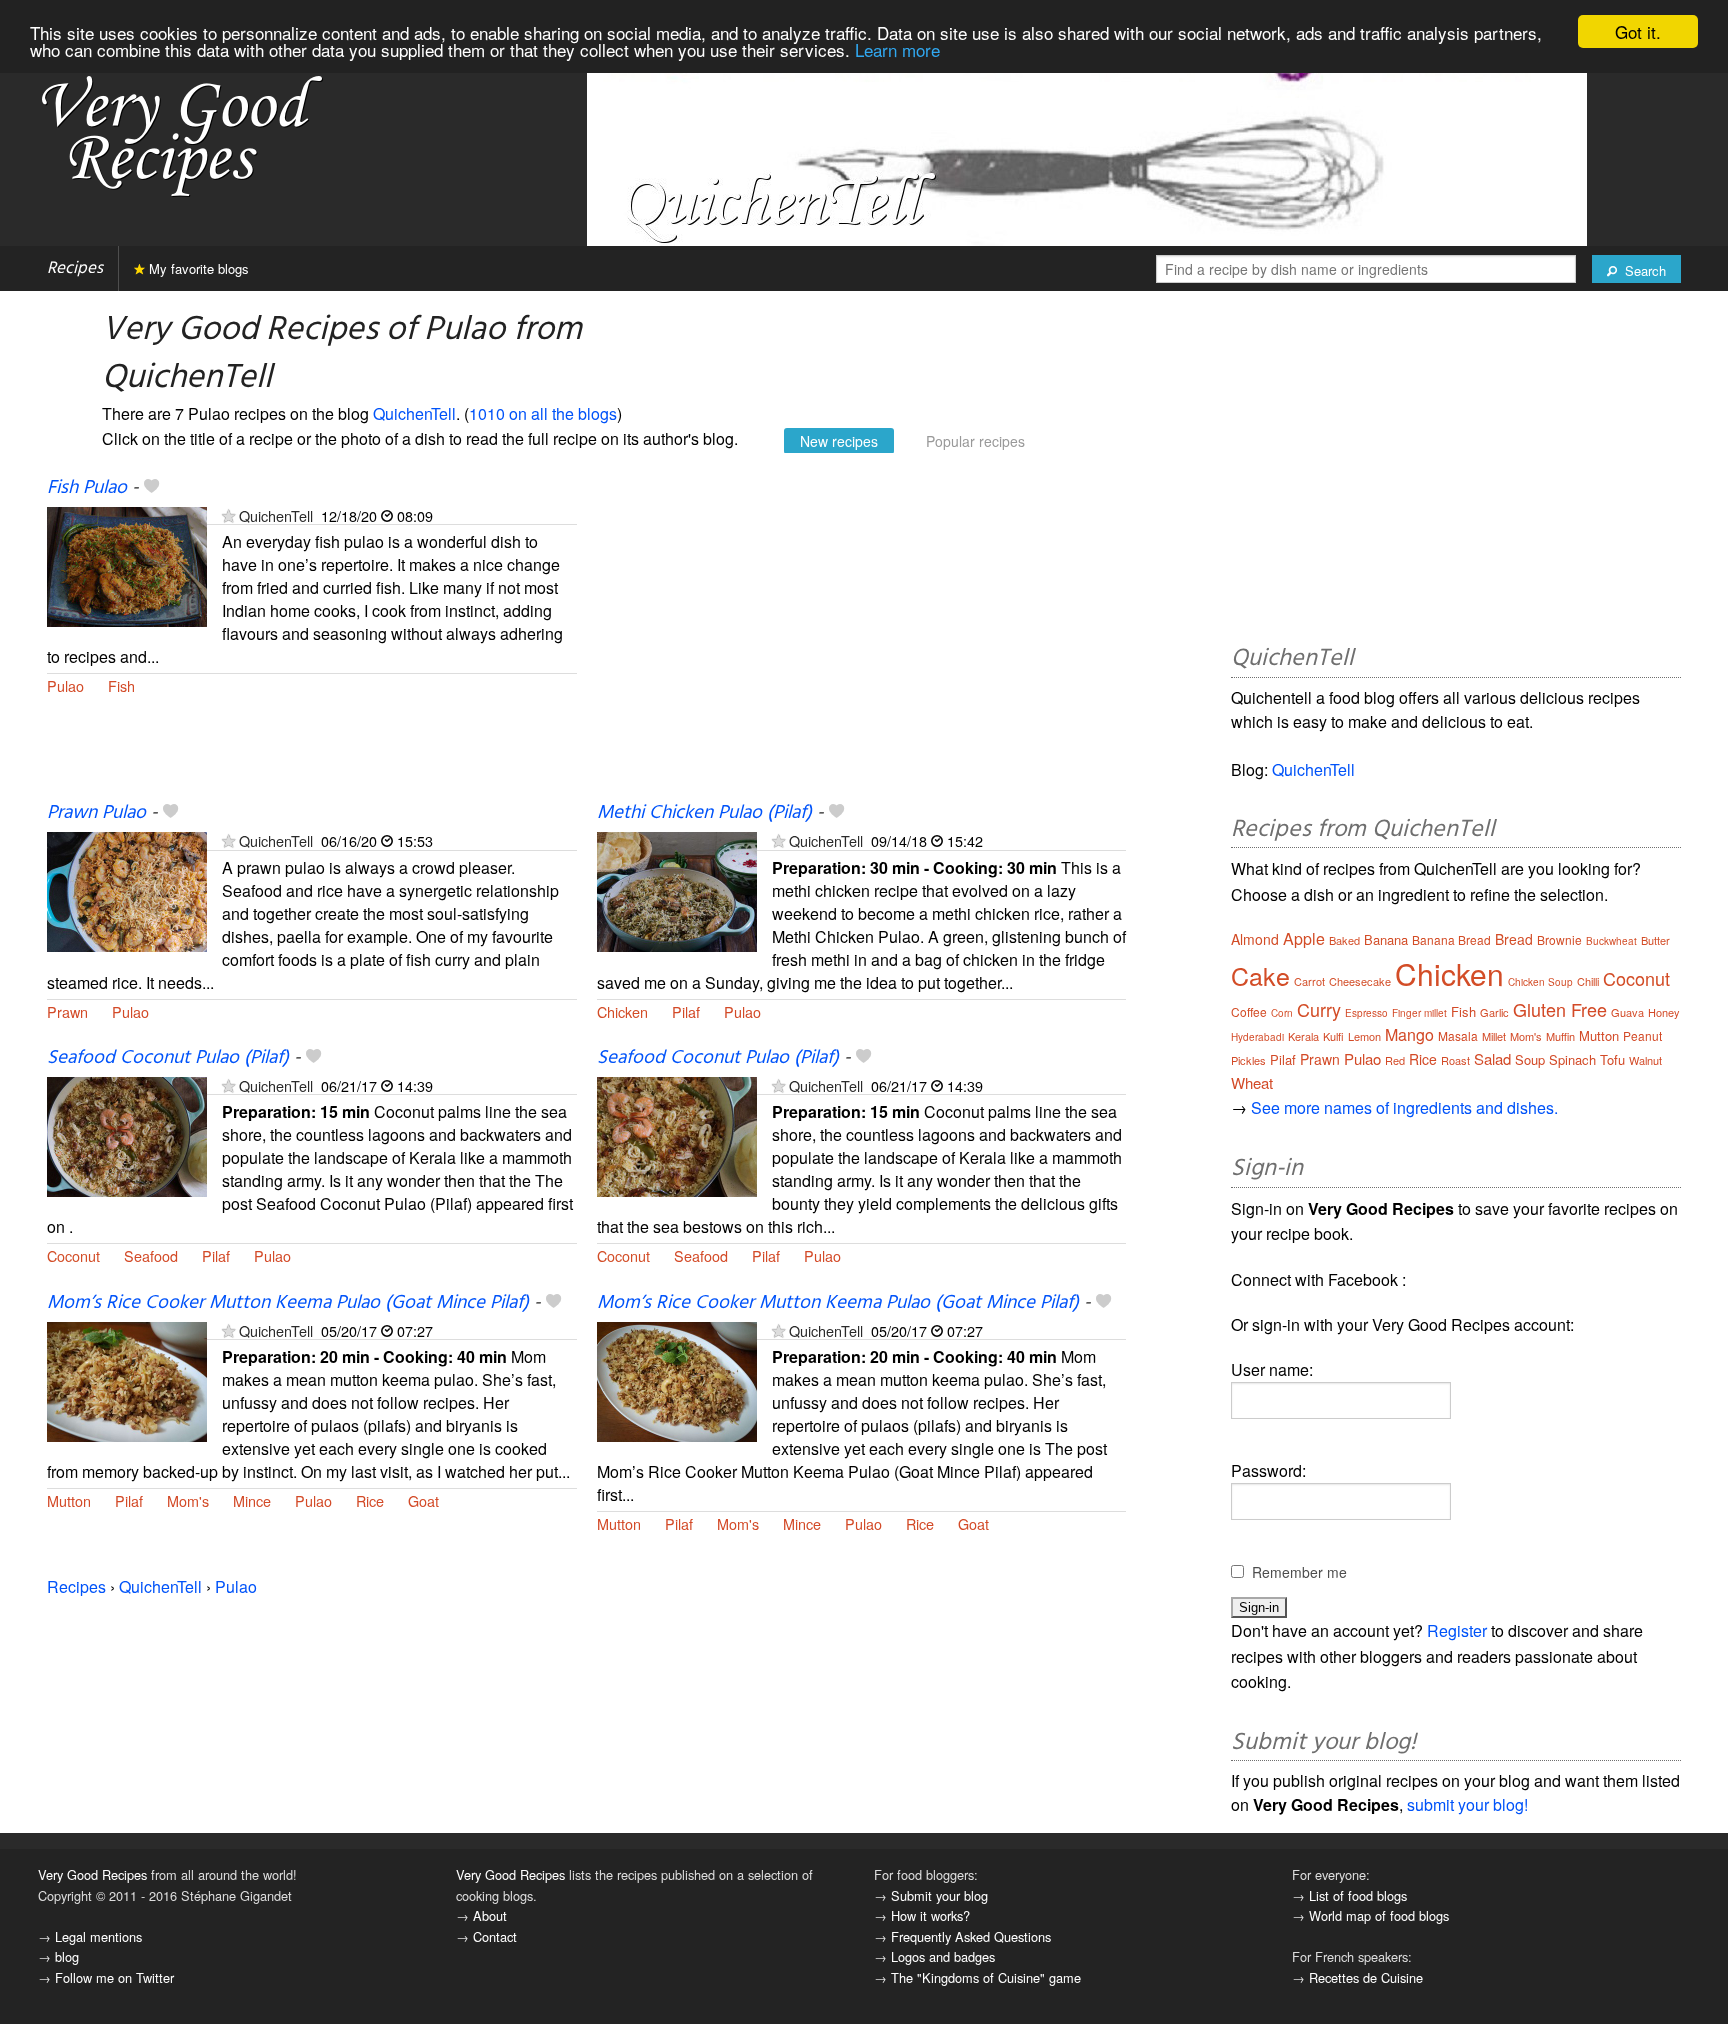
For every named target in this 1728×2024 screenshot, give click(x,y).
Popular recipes (975, 441)
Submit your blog (939, 1895)
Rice (370, 1500)
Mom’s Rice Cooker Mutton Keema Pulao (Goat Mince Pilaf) (288, 1303)
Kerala (1303, 1036)
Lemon (1364, 1036)
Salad (1492, 1058)
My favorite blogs (197, 268)
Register (1457, 1630)
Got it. (1638, 31)
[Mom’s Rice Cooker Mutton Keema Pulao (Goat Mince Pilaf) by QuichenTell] (127, 1379)
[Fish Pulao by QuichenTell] (127, 564)
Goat (423, 1500)
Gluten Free (1560, 1009)
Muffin (1560, 1036)
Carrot (1309, 981)
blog (67, 1956)
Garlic (1494, 1012)
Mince (252, 1500)
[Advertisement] (862, 638)
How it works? (930, 1915)
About (490, 1915)
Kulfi (1333, 1036)
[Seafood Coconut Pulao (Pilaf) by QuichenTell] (127, 1134)
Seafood (151, 1255)
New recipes (839, 441)
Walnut (1645, 1060)
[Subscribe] (228, 515)
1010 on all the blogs (543, 413)
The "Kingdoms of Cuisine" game (986, 1977)
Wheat (1252, 1082)
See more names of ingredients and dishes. (1404, 1107)
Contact (495, 1936)
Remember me (1299, 1572)
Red (1395, 1060)
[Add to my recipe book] (151, 488)
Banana (1386, 939)
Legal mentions (98, 1936)
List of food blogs (1358, 1895)
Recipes (75, 268)
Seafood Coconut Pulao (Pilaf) (168, 1058)
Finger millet (1419, 1013)
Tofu (1612, 1059)
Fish (121, 685)
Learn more (897, 49)
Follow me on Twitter (114, 1977)
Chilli (1588, 981)
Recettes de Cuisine (1366, 1977)
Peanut (1642, 1035)
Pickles (1248, 1060)
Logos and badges (943, 1956)
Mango (1409, 1034)
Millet (1494, 1036)
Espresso (1366, 1013)
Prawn (67, 1011)
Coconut (73, 1255)
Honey (1664, 1012)
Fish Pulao (87, 488)
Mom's (188, 1500)
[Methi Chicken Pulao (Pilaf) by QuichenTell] (677, 890)
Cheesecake (1360, 981)
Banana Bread (1451, 939)
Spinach (1572, 1059)
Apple (1304, 938)
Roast (1455, 1060)
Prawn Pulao (96, 813)
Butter (1655, 940)
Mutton (69, 1500)
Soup (1530, 1059)
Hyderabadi (1257, 1037)
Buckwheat (1611, 941)
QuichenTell (414, 413)
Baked (1344, 940)
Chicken (622, 1011)
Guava (1627, 1012)
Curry (1319, 1009)
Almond (1255, 939)
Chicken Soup (1540, 982)
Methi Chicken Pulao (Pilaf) (704, 813)
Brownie (1559, 939)
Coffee (1249, 1011)
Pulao (65, 685)
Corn (1282, 1013)
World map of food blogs (1379, 1915)
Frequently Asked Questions (971, 1936)
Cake (1260, 975)
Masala (1458, 1035)
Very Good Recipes (92, 1874)
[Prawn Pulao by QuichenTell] (127, 890)
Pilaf (686, 1011)
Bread (1514, 939)
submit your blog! (1467, 1804)
